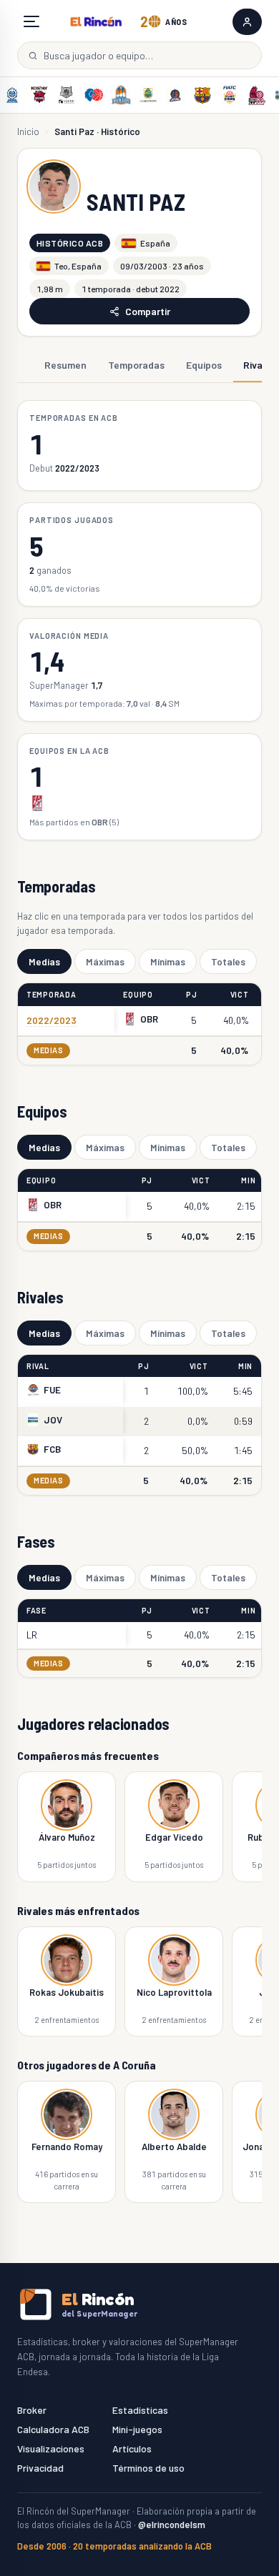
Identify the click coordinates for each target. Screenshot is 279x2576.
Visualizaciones (51, 2448)
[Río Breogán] (94, 95)
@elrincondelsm (172, 2525)
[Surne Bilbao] (67, 95)
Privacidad (40, 2468)
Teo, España (78, 266)
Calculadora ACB (53, 2429)
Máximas (105, 961)
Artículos (132, 2448)
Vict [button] (240, 994)
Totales (228, 961)
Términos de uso (148, 2468)
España (155, 243)
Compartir (148, 311)
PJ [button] (191, 994)
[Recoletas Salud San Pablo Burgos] (121, 95)
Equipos (204, 365)
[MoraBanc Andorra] (12, 95)
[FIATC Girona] (230, 95)
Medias (44, 961)
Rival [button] (38, 1366)
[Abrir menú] (31, 21)
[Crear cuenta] (247, 22)
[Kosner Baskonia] (39, 95)
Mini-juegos (137, 2429)
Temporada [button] (52, 994)
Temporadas (136, 365)
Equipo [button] (138, 994)
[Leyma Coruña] (175, 95)
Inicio (28, 131)
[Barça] (202, 95)
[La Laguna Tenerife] (148, 95)
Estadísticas (140, 2410)
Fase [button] (36, 1610)
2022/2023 (52, 1020)
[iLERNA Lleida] (257, 95)
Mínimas (168, 961)
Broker (32, 2410)
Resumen (65, 365)
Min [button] (248, 1180)
